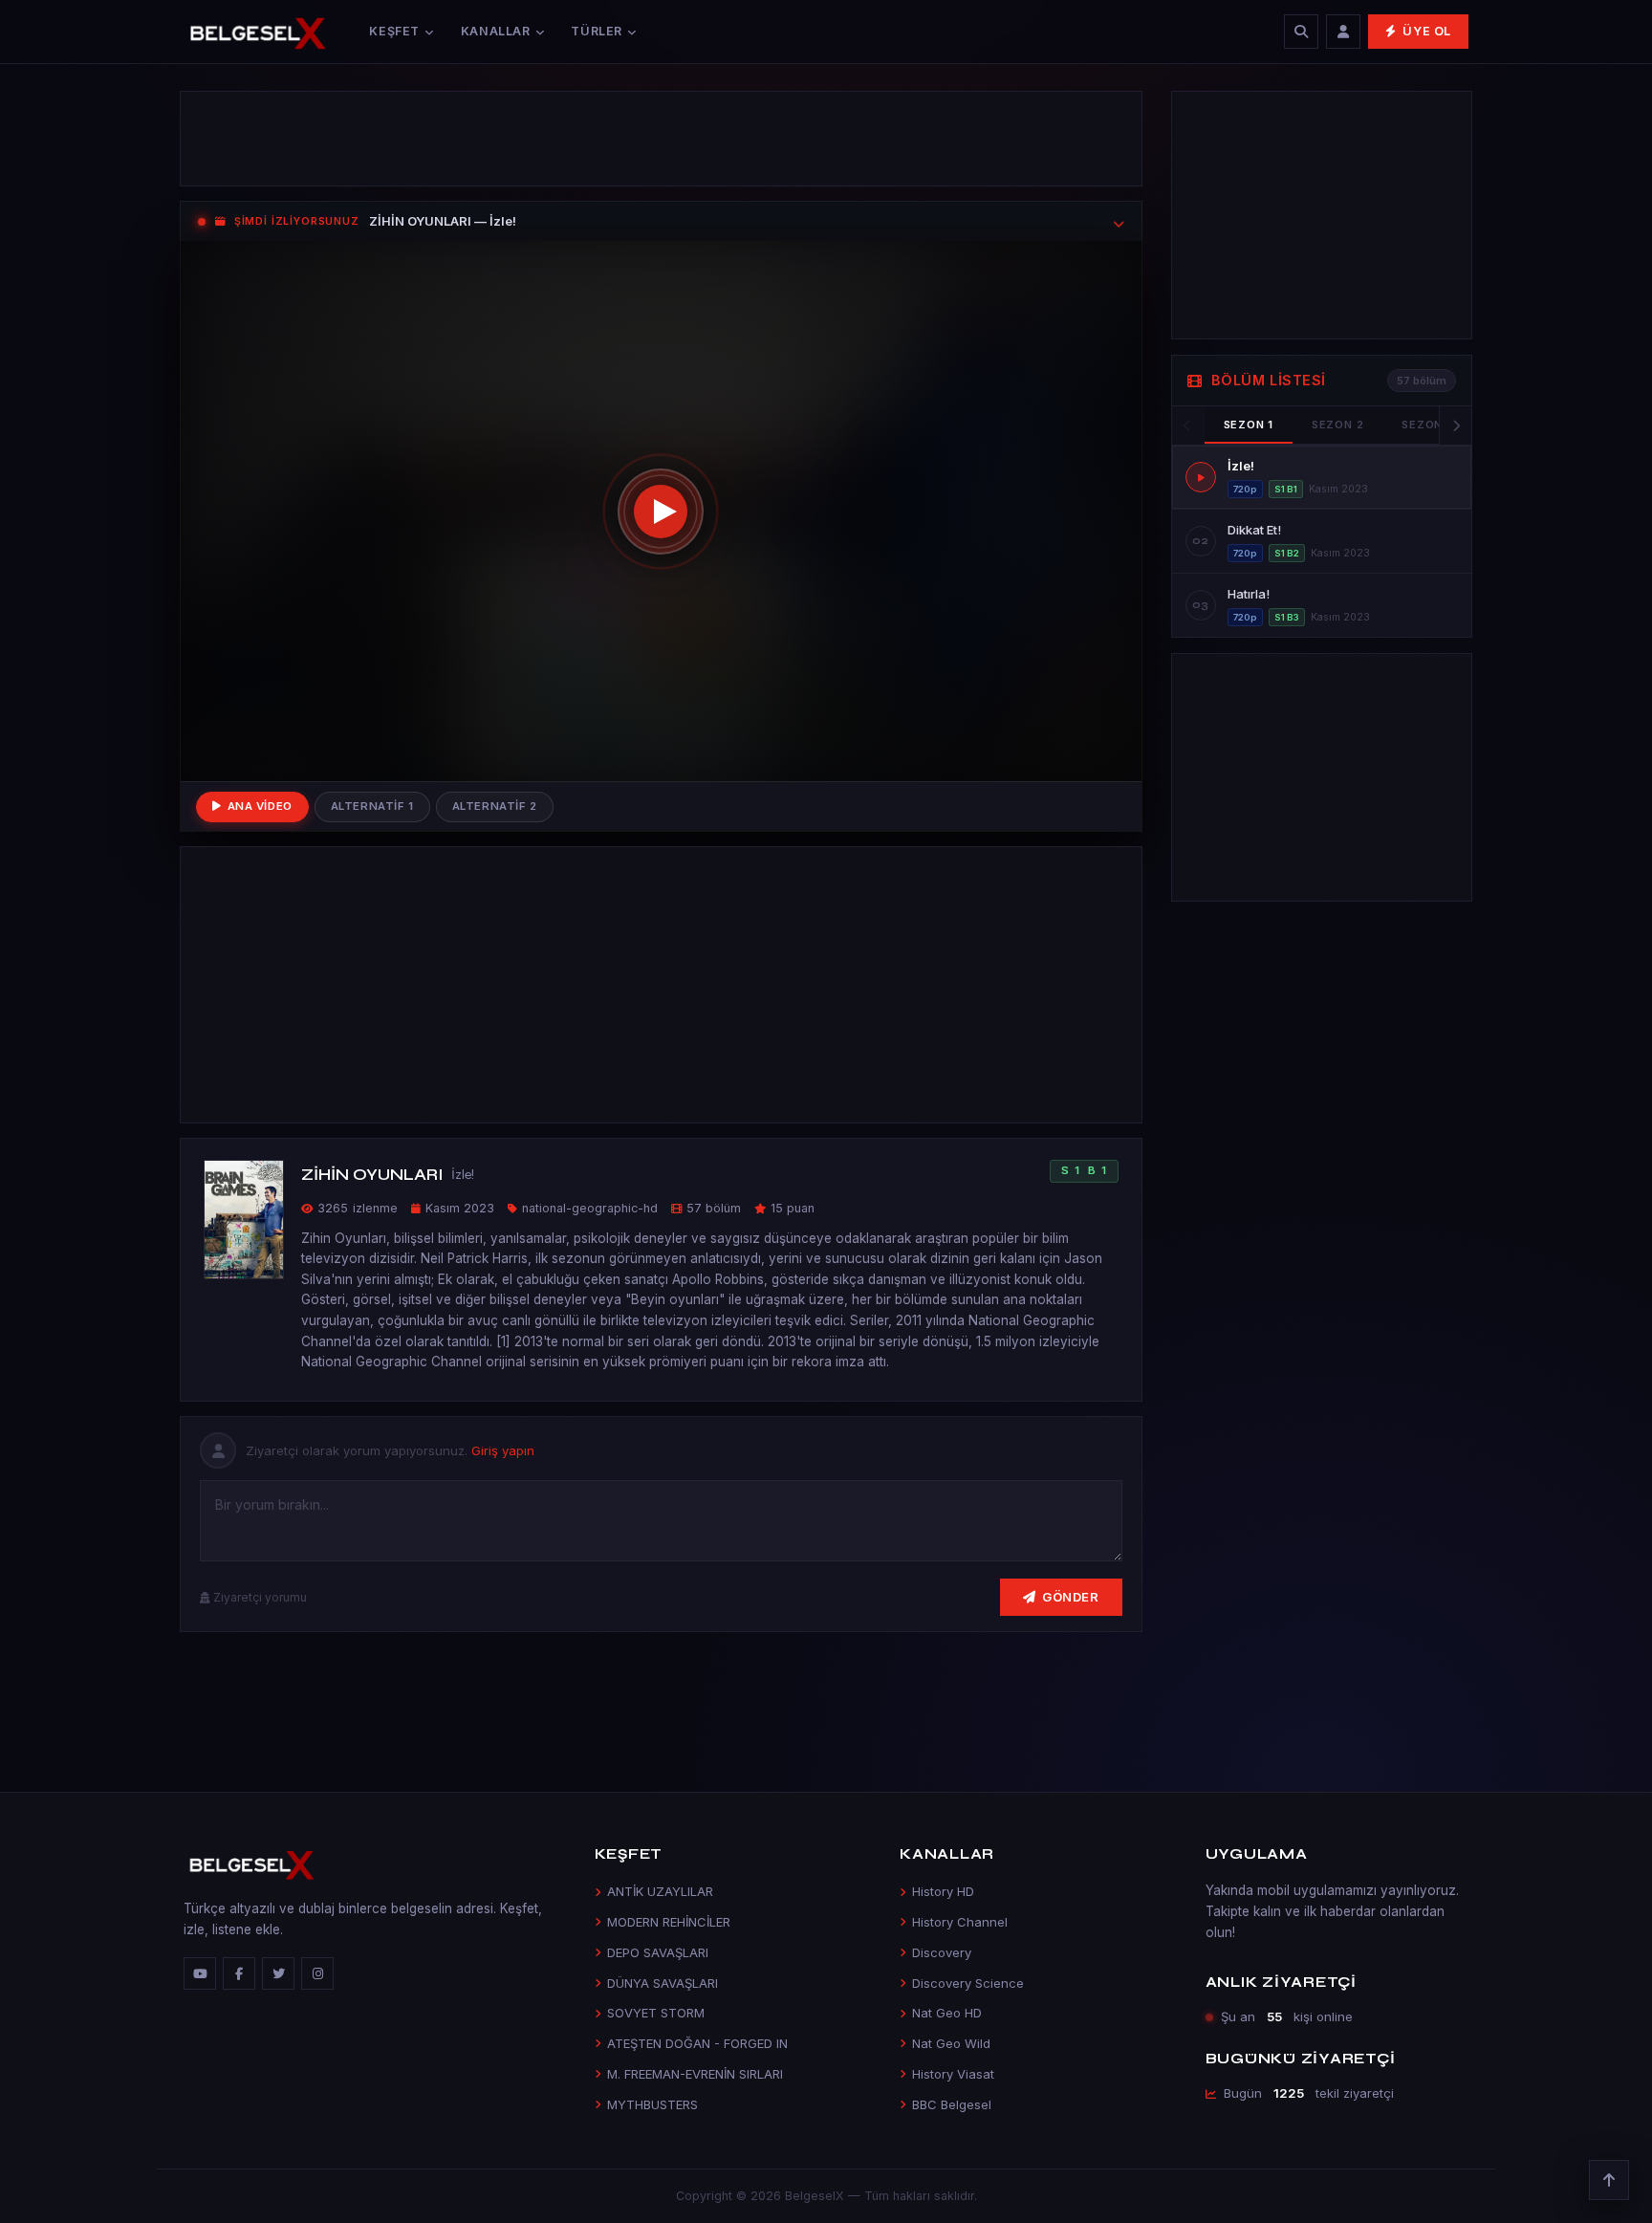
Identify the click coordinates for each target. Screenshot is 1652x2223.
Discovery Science (968, 1983)
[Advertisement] (661, 139)
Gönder (1070, 1597)
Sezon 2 (1337, 425)
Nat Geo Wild (951, 2043)
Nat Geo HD (947, 2013)
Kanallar (496, 31)
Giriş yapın (503, 1450)
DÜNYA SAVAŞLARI (663, 1983)
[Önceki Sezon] (1188, 425)
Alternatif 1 (372, 806)
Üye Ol (1427, 31)
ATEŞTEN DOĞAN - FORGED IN (697, 2043)
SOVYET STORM (656, 2013)
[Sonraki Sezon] (1455, 425)
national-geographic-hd (590, 1208)
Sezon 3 (1427, 425)
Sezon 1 (1249, 425)
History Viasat (953, 2074)
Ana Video (260, 806)
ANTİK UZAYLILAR (660, 1891)
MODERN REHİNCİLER (669, 1922)
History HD (943, 1891)
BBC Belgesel (952, 2104)
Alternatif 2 (495, 806)
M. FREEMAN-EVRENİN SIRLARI (695, 2074)
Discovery (942, 1952)
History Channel (960, 1922)
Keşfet (394, 31)
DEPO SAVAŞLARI (658, 1952)
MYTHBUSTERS (652, 2104)
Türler (597, 31)
